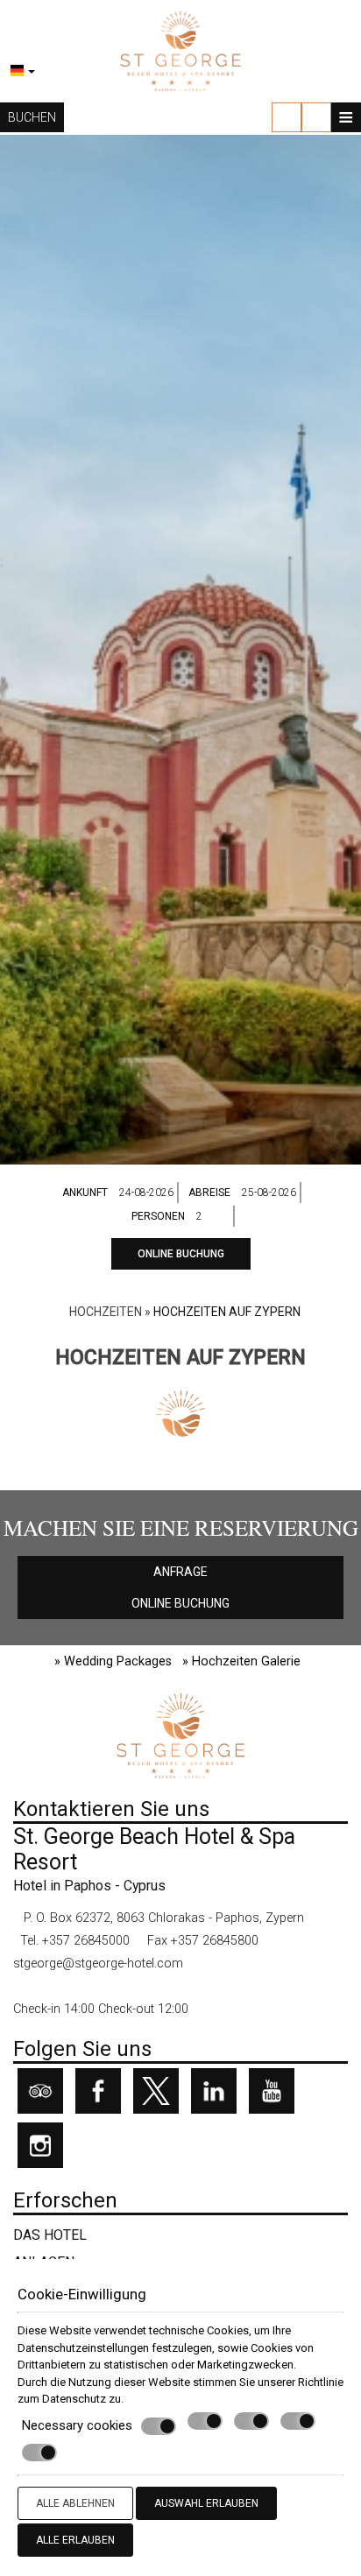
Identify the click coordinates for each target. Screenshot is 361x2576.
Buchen (32, 117)
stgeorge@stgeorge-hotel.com (98, 1964)
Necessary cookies (77, 2425)
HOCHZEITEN (106, 1312)
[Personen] (213, 1216)
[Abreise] (271, 1193)
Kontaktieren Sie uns (111, 1809)
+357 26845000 (86, 1941)
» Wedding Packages (113, 1661)
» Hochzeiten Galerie (241, 1661)
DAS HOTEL (50, 2235)
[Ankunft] (148, 1193)
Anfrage (180, 1572)
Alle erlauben (75, 2540)
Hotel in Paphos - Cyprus (89, 1886)
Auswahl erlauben (206, 2503)
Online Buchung (181, 1254)
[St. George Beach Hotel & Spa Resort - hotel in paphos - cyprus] (180, 50)
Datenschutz (74, 2399)
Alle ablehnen (75, 2503)
